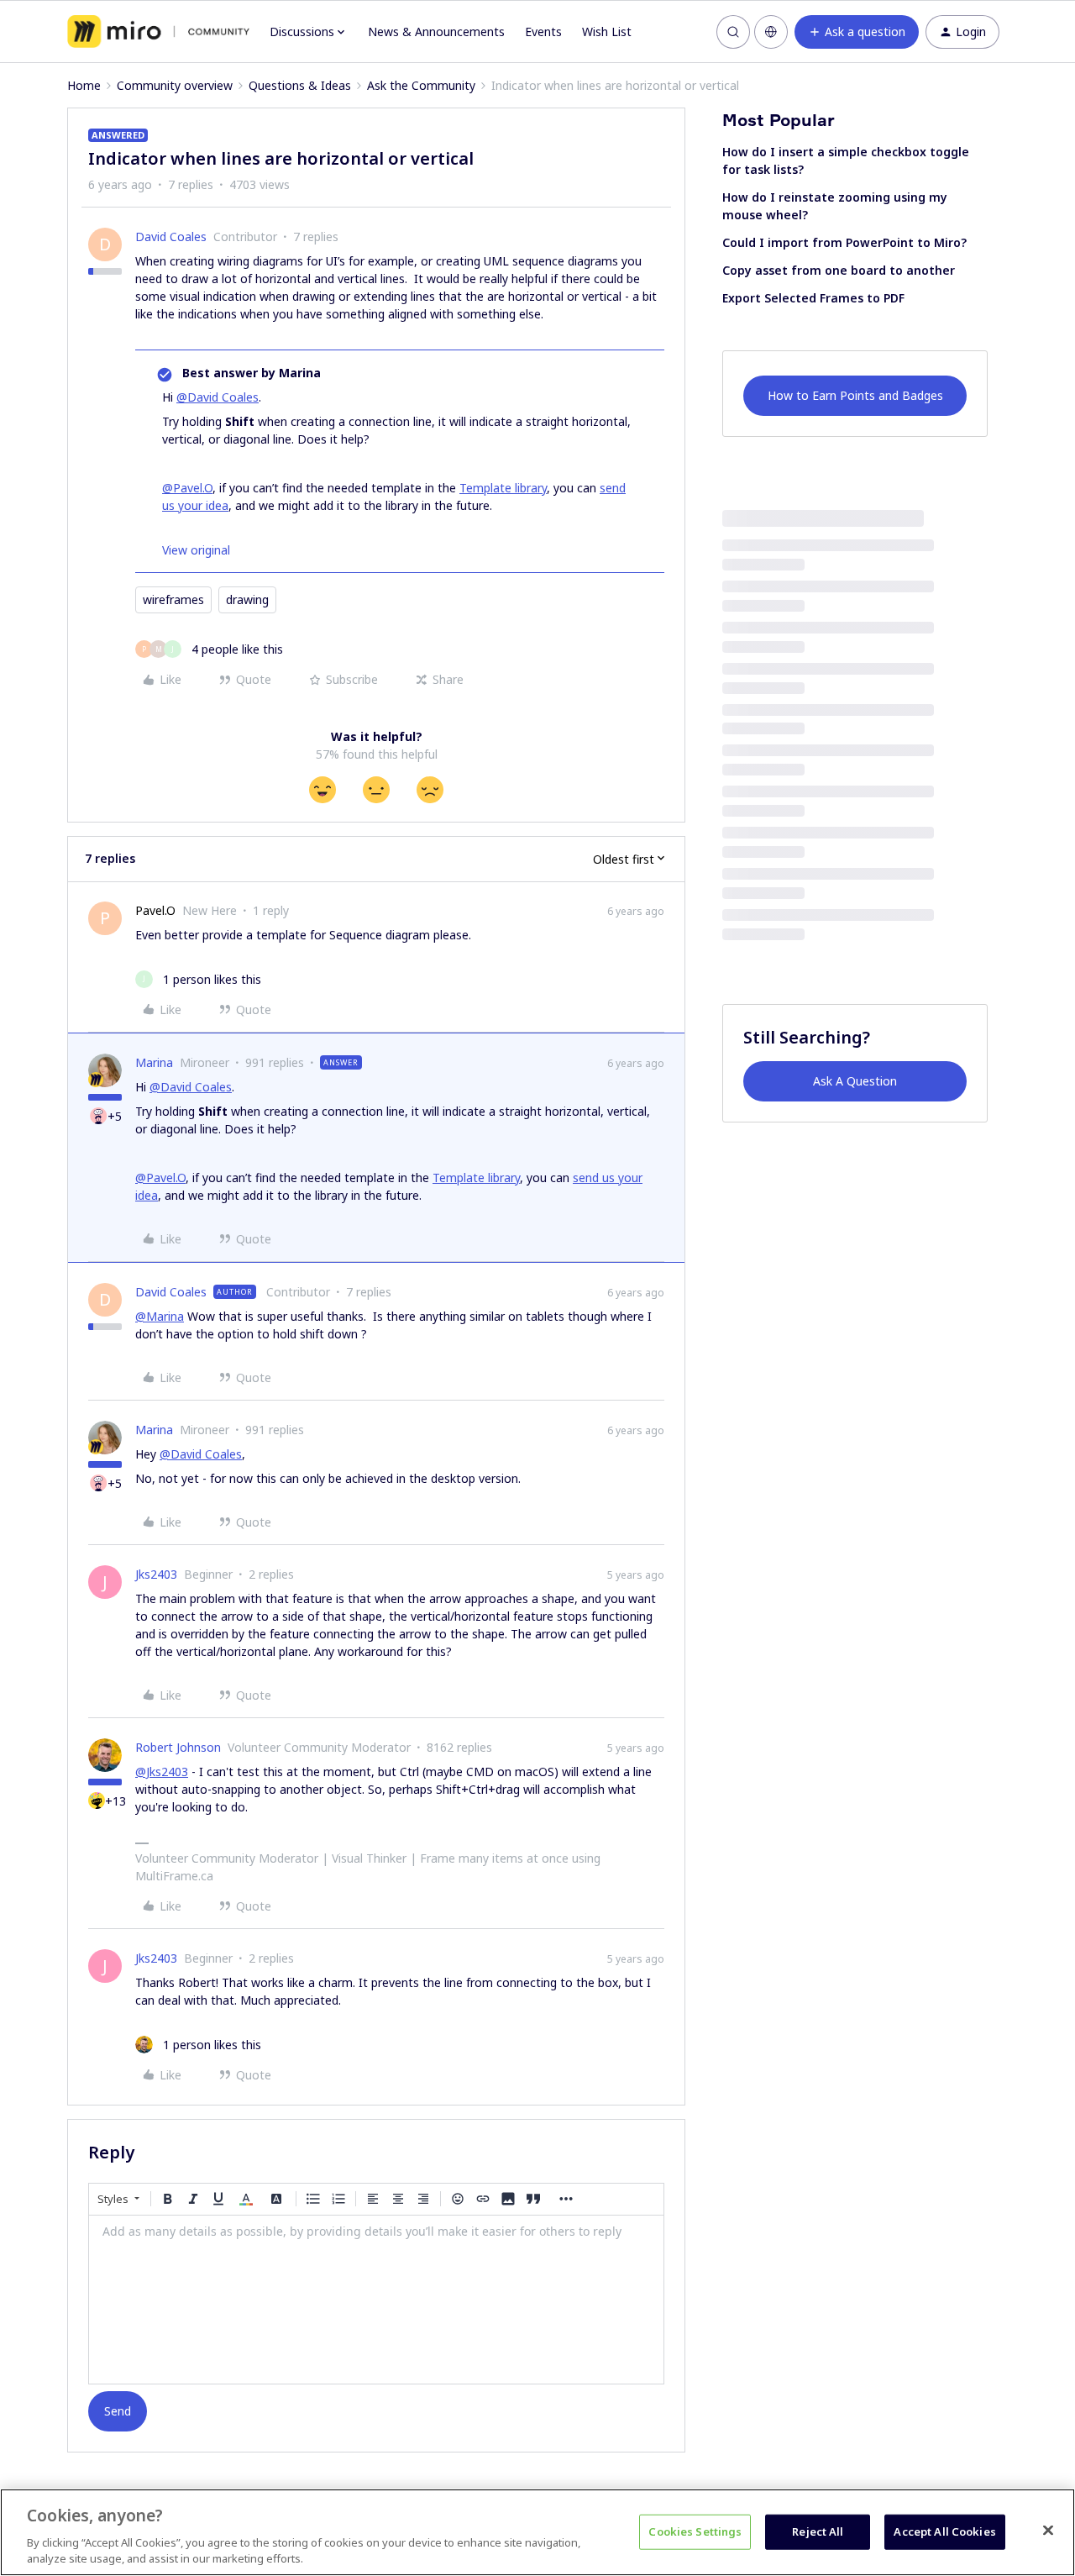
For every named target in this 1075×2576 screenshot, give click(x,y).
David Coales (171, 237)
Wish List (607, 32)
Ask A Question (855, 1081)
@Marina (160, 1316)
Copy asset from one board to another (839, 270)
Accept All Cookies (944, 2531)
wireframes (173, 599)
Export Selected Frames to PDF (813, 298)
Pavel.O (155, 910)
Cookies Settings (695, 2531)
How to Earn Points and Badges (855, 395)
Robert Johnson (178, 1747)
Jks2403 (156, 1574)
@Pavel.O (187, 488)
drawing (247, 599)
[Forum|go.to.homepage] (158, 32)
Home (84, 85)
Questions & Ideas (300, 85)
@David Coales (218, 397)
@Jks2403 (162, 1772)
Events (543, 32)
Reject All (818, 2531)
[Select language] (771, 32)
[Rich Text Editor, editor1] (376, 2300)
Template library (503, 488)
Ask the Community (421, 85)
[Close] (1048, 2531)
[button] (857, 32)
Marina (154, 1062)
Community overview (175, 85)
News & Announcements (436, 32)
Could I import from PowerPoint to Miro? (844, 242)
